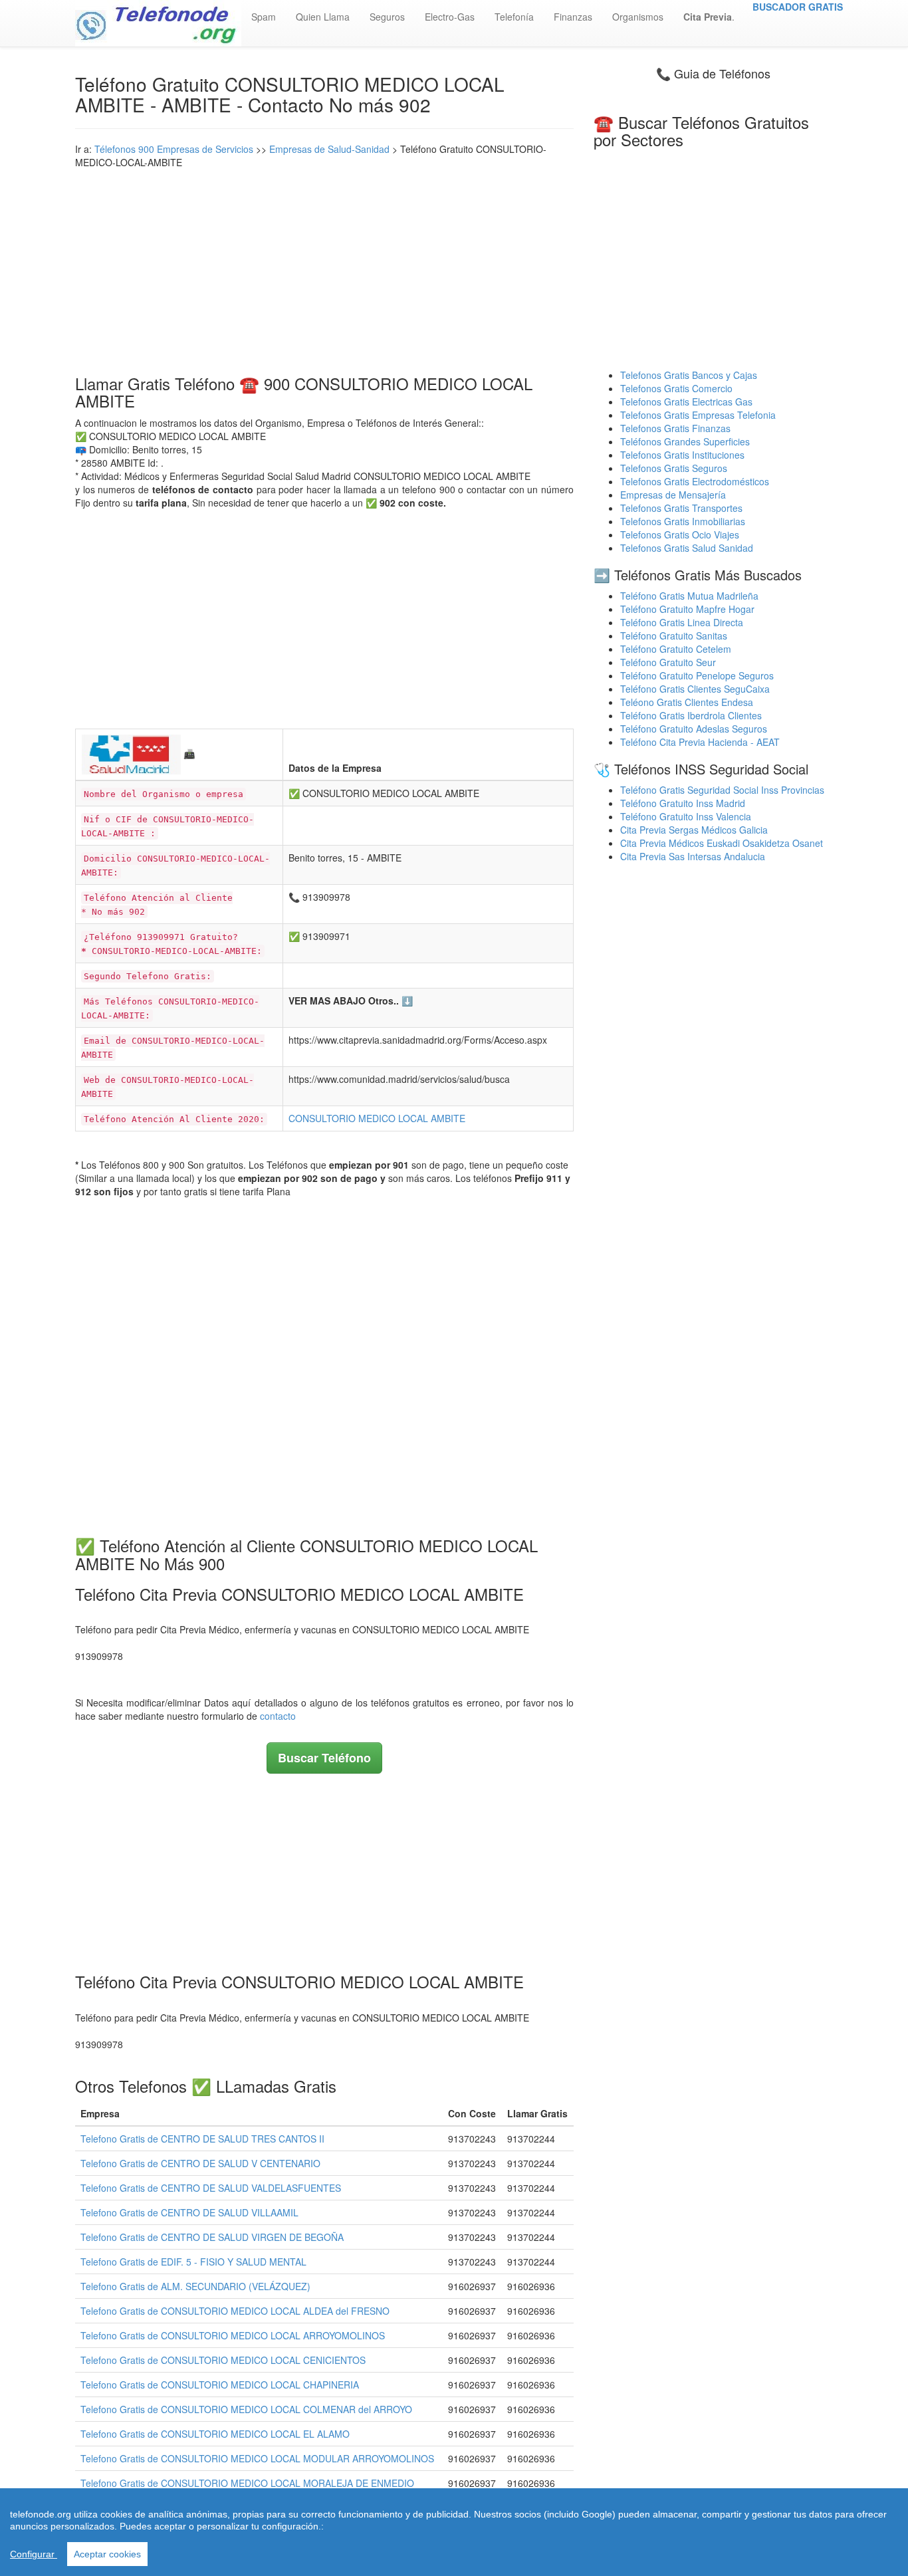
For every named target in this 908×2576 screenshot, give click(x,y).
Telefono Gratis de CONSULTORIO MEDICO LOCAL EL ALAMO (215, 2434)
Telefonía (514, 17)
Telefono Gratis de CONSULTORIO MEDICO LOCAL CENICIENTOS (223, 2360)
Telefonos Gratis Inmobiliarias (683, 521)
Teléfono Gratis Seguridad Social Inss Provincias (722, 790)
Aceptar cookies (107, 2554)
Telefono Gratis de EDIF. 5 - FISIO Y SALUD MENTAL (193, 2262)
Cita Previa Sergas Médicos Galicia (694, 830)
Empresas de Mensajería (673, 495)
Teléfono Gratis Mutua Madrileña (689, 596)
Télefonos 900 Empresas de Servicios (174, 149)
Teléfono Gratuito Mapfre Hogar (687, 609)
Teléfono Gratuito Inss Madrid (683, 803)
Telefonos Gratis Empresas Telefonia (698, 415)
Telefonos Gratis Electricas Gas (686, 402)
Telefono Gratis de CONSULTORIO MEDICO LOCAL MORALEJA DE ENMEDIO (247, 2483)
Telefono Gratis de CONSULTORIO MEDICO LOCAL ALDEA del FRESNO (235, 2311)
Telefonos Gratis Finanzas (675, 428)
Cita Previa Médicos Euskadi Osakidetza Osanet (722, 843)
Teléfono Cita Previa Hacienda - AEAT (700, 742)
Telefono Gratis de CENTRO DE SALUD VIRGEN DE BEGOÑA (212, 2237)
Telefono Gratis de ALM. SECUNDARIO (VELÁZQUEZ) (195, 2286)
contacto (278, 1716)
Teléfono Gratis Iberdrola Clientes (691, 715)
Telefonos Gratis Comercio (676, 388)
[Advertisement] (324, 269)
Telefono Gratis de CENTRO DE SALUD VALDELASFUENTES (211, 2188)
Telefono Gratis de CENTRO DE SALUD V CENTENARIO (200, 2163)
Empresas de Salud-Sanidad (329, 149)
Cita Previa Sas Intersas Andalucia (693, 856)
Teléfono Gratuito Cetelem (676, 649)
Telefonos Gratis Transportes (681, 508)
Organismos (638, 17)
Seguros (387, 17)
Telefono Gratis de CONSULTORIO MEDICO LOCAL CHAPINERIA (220, 2385)
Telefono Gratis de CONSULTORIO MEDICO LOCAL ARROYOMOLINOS (233, 2335)
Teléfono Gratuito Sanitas (674, 636)
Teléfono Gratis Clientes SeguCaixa (695, 689)
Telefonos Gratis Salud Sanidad (687, 548)
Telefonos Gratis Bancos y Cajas (689, 375)
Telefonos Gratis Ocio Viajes (680, 534)
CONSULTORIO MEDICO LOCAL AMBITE (377, 1118)
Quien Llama (323, 17)
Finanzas (573, 17)
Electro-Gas (450, 17)
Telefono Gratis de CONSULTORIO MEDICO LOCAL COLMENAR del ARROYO (246, 2409)
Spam (264, 17)
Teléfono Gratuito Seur (668, 662)
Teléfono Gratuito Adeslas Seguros (694, 729)
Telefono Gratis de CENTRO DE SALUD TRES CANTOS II (202, 2139)
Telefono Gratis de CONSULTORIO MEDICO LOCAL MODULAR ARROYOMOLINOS (257, 2458)
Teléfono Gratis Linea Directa (682, 622)
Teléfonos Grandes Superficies (685, 441)
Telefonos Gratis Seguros (674, 468)
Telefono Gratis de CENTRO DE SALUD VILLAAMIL (189, 2212)
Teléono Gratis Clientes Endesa (687, 702)
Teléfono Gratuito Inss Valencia (686, 816)
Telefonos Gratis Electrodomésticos (695, 481)
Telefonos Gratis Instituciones (682, 455)
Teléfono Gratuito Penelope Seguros (697, 675)
